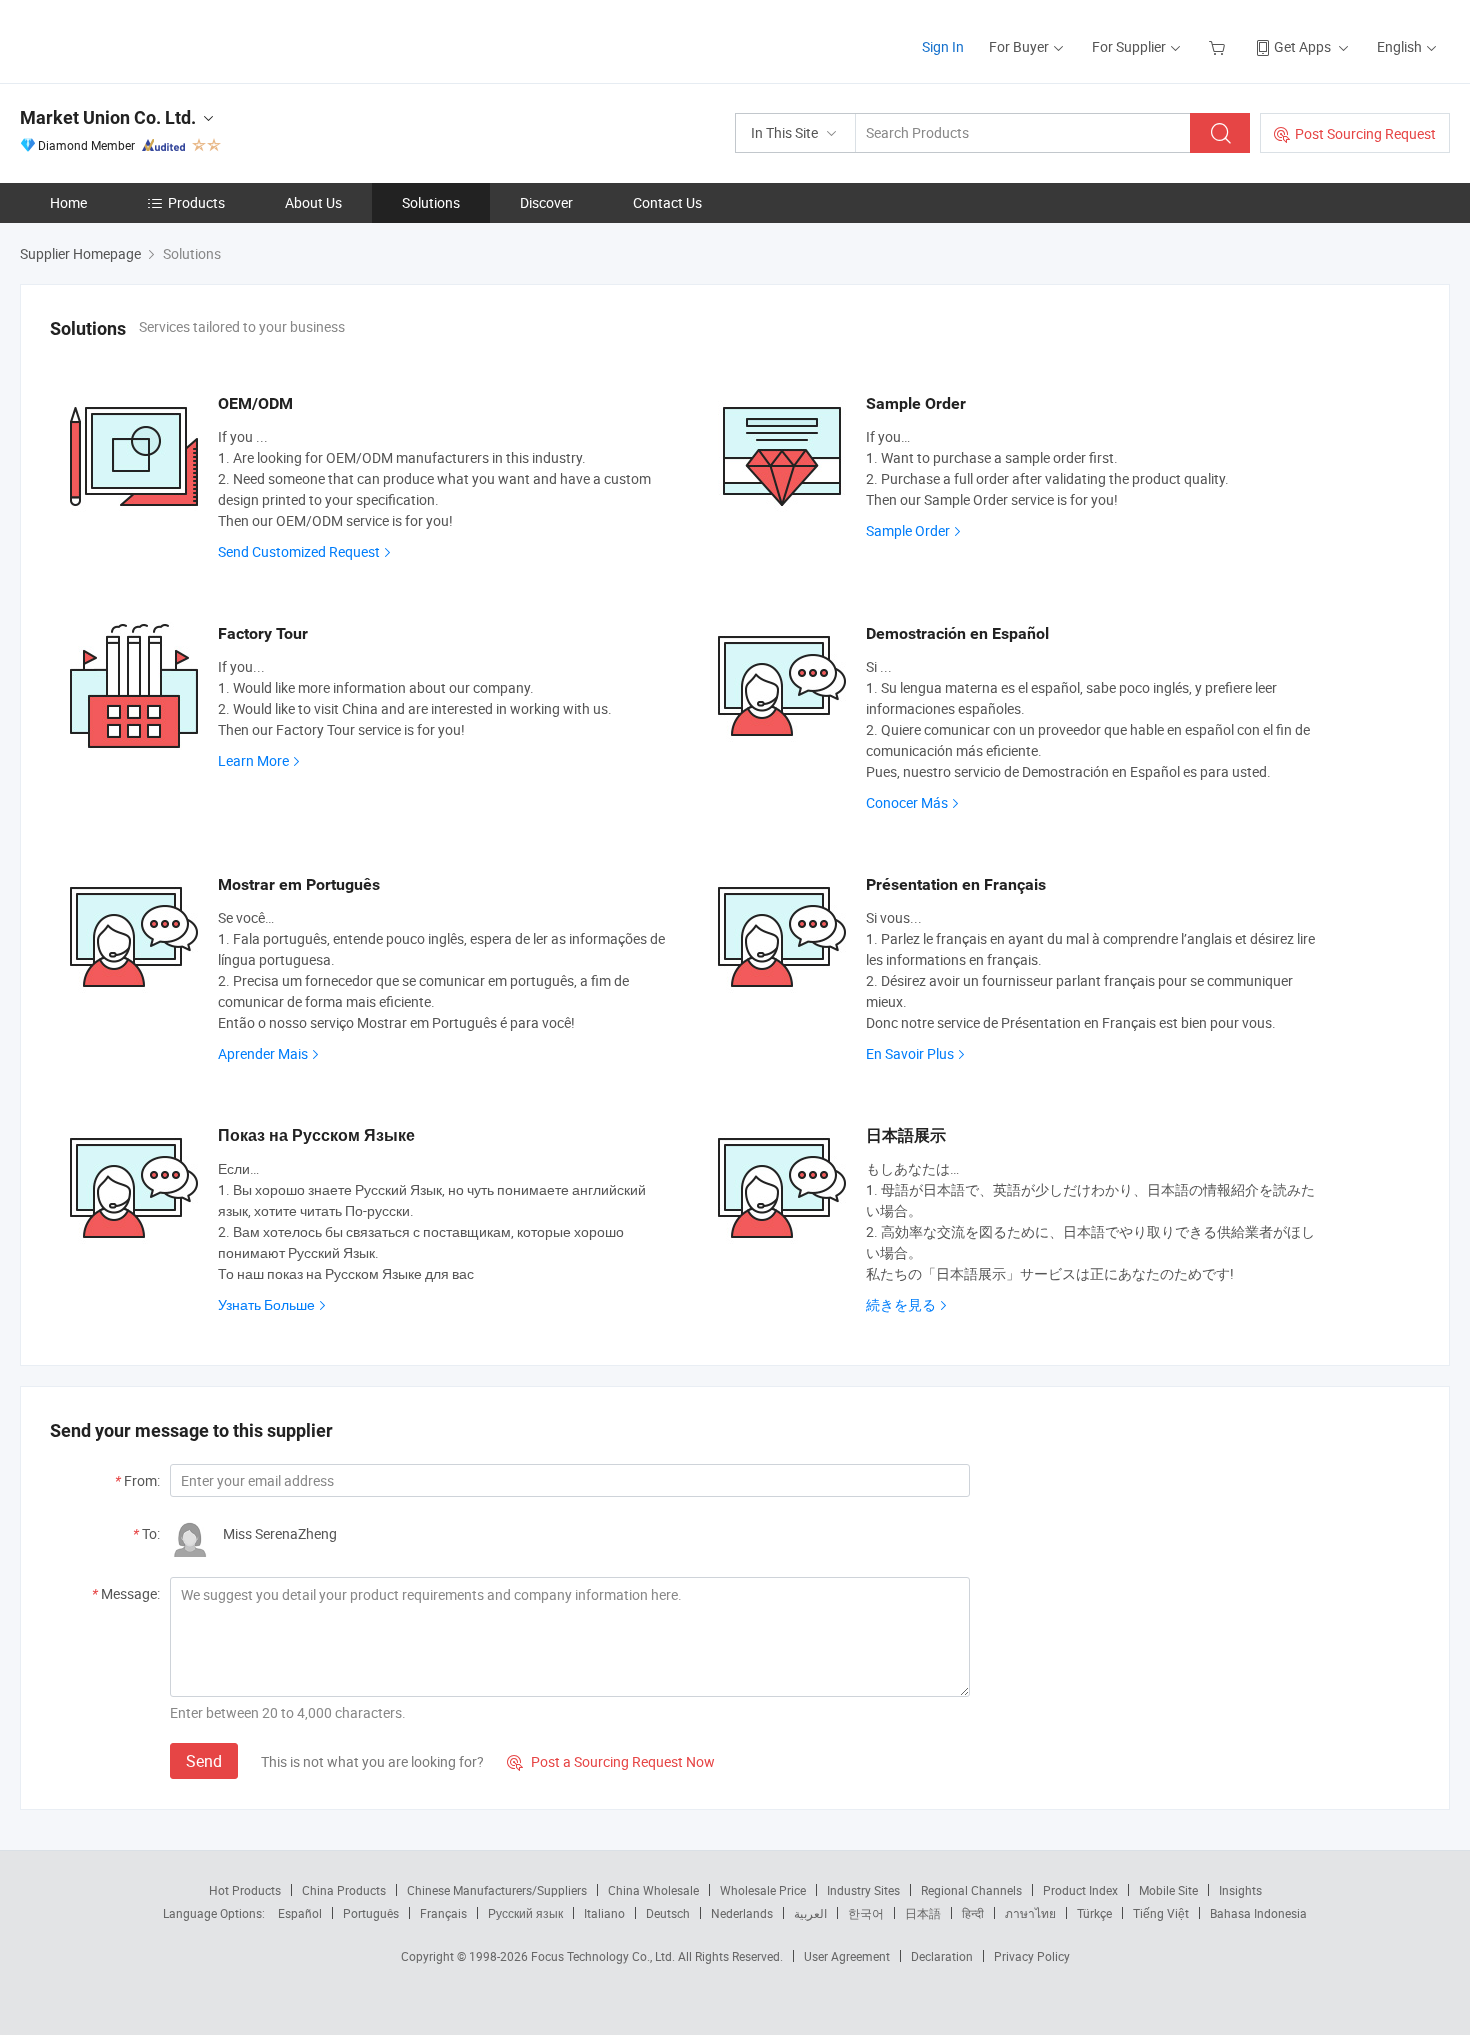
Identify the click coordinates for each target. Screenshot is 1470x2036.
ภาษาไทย (1030, 1913)
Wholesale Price (763, 1890)
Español (300, 1913)
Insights (1240, 1890)
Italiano (604, 1913)
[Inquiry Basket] (1219, 46)
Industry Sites (863, 1890)
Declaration (942, 1956)
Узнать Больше (266, 1304)
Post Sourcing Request (1365, 133)
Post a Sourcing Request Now (611, 1761)
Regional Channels (971, 1890)
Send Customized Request (299, 551)
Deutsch (668, 1913)
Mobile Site (1168, 1890)
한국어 (866, 1913)
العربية (810, 1913)
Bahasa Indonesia (1258, 1913)
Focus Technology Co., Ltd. (604, 1956)
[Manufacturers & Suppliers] (148, 39)
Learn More (253, 760)
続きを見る (901, 1304)
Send (204, 1761)
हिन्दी (973, 1913)
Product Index (1080, 1890)
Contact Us (667, 202)
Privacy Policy (1032, 1956)
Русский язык (525, 1913)
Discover (546, 202)
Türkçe (1094, 1913)
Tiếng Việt (1161, 1913)
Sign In (943, 46)
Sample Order (908, 530)
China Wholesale (653, 1890)
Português (371, 1913)
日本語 (923, 1913)
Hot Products (245, 1890)
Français (443, 1913)
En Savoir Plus (910, 1053)
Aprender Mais (263, 1053)
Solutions (431, 202)
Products (196, 202)
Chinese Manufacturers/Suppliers (497, 1890)
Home (68, 202)
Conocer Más (907, 802)
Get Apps (1302, 46)
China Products (344, 1890)
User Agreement (847, 1956)
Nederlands (742, 1913)
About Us (313, 202)
